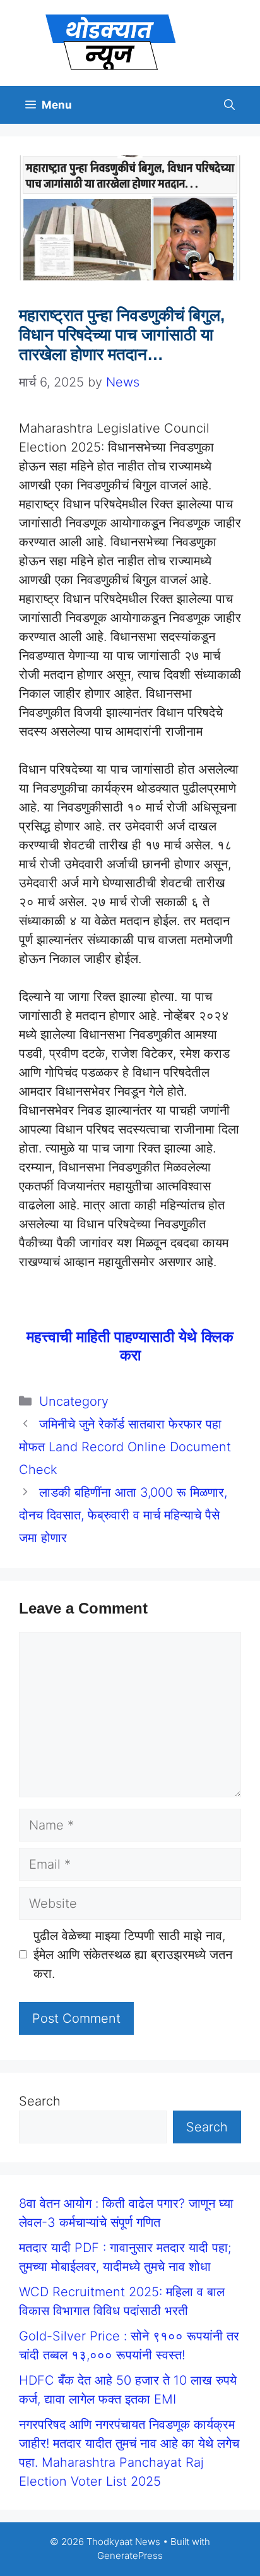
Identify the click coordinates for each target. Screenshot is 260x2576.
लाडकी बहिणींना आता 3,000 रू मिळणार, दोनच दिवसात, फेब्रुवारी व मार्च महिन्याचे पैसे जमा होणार (123, 1515)
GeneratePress (130, 2555)
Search (40, 2101)
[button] (229, 105)
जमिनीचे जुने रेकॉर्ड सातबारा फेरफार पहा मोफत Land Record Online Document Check (125, 1447)
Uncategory (74, 1401)
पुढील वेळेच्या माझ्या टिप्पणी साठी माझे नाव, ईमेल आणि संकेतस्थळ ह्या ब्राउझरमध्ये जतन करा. (133, 1955)
